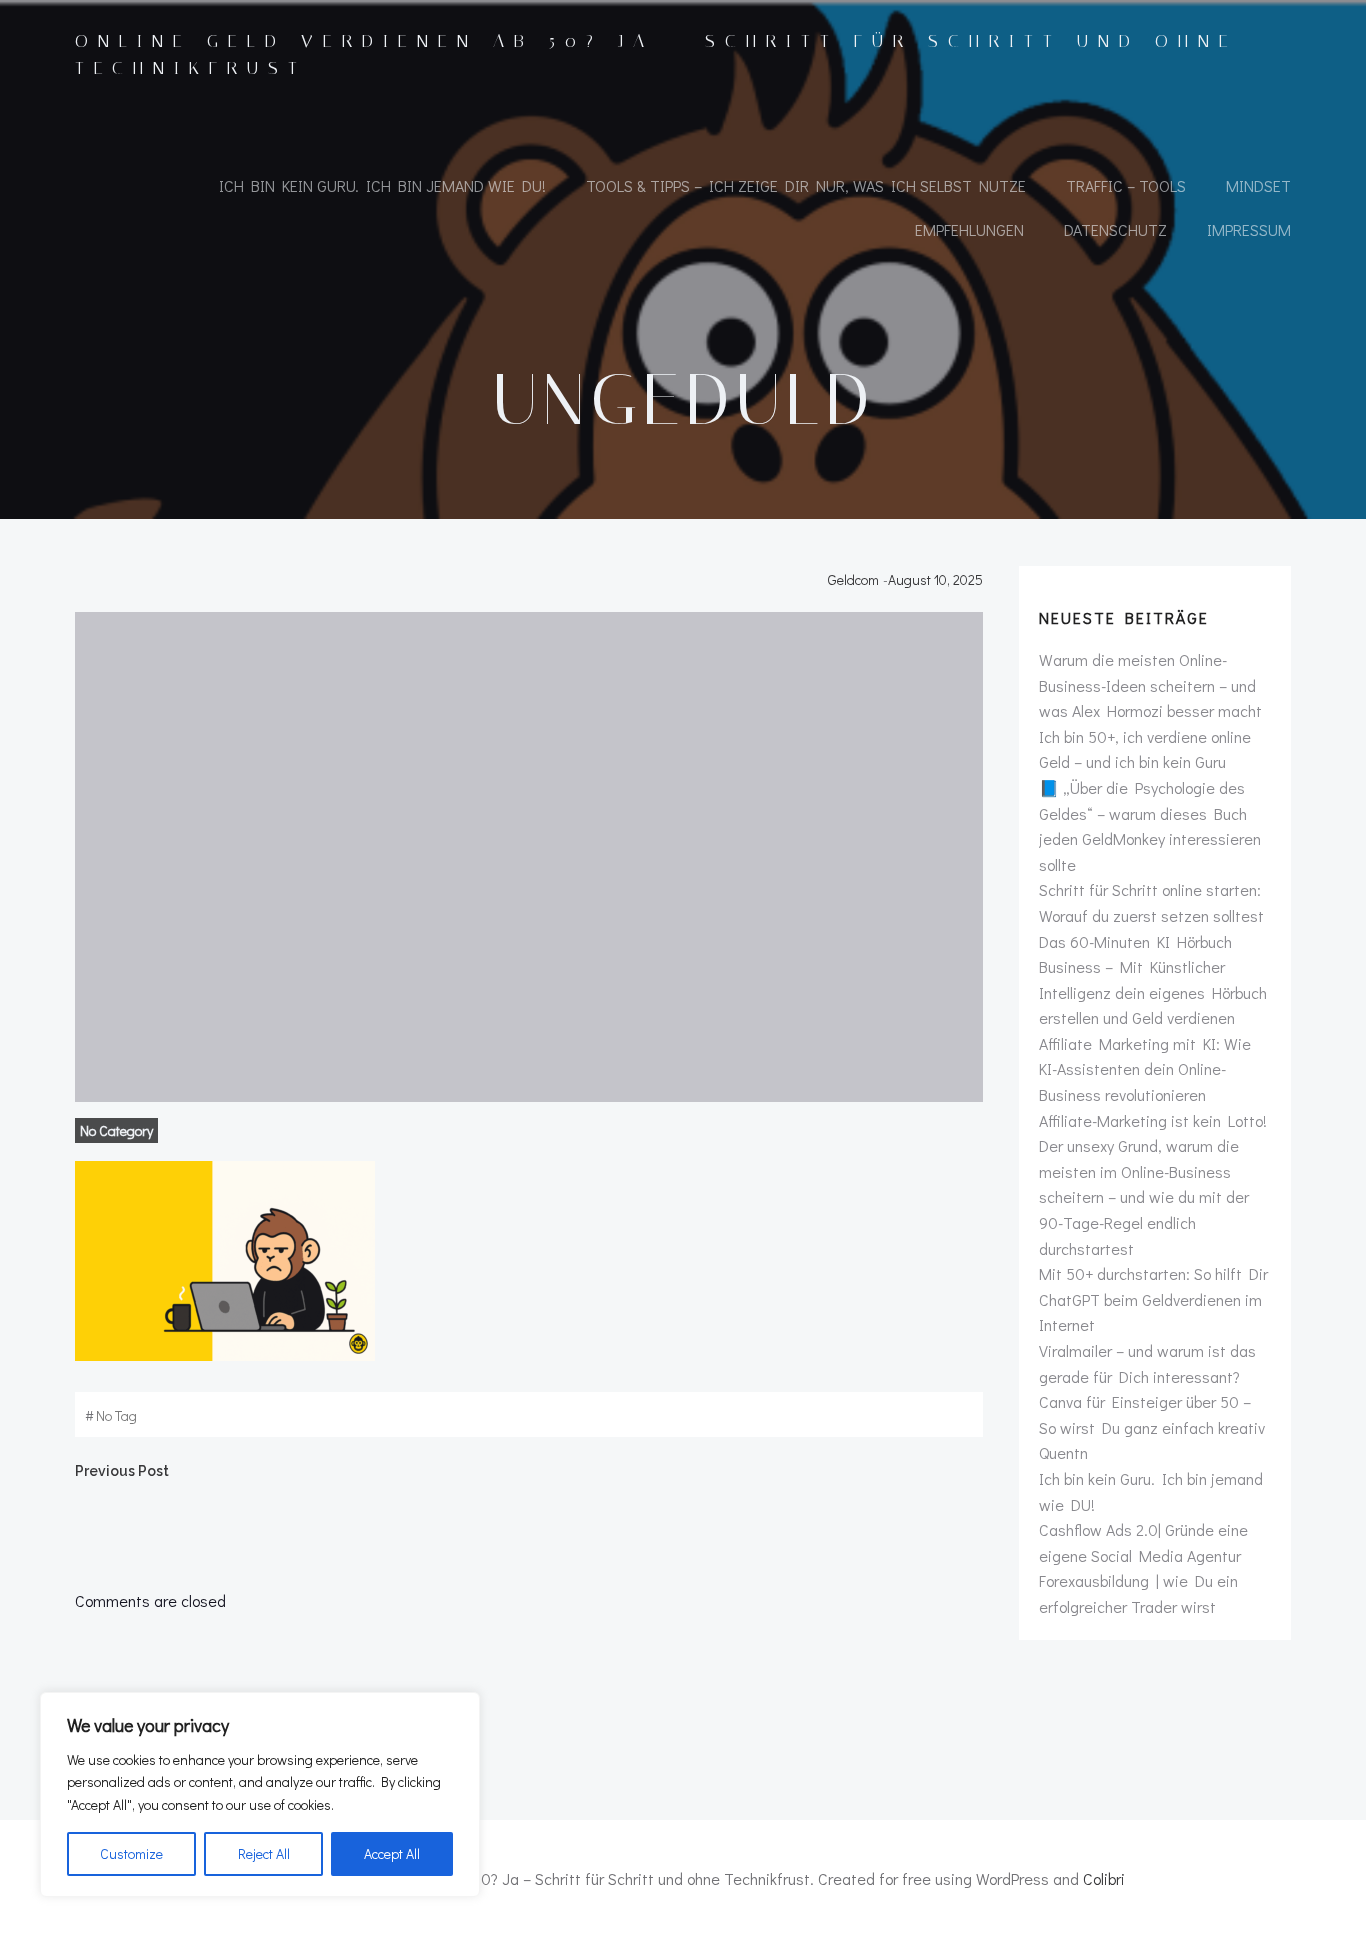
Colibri (1104, 1878)
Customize (131, 1853)
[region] (260, 1794)
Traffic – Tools (1126, 185)
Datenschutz (1115, 229)
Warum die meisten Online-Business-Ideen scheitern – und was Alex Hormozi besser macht (1150, 685)
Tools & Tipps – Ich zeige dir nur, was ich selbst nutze (806, 185)
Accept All (392, 1853)
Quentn (1063, 1452)
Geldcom (853, 579)
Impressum (1249, 229)
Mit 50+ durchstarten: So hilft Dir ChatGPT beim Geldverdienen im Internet (1153, 1299)
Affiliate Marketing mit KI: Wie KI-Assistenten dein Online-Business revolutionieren (1145, 1069)
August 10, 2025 (935, 579)
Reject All (264, 1853)
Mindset (1258, 185)
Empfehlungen (969, 229)
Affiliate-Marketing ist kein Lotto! (1153, 1120)
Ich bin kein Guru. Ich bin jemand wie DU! (382, 185)
